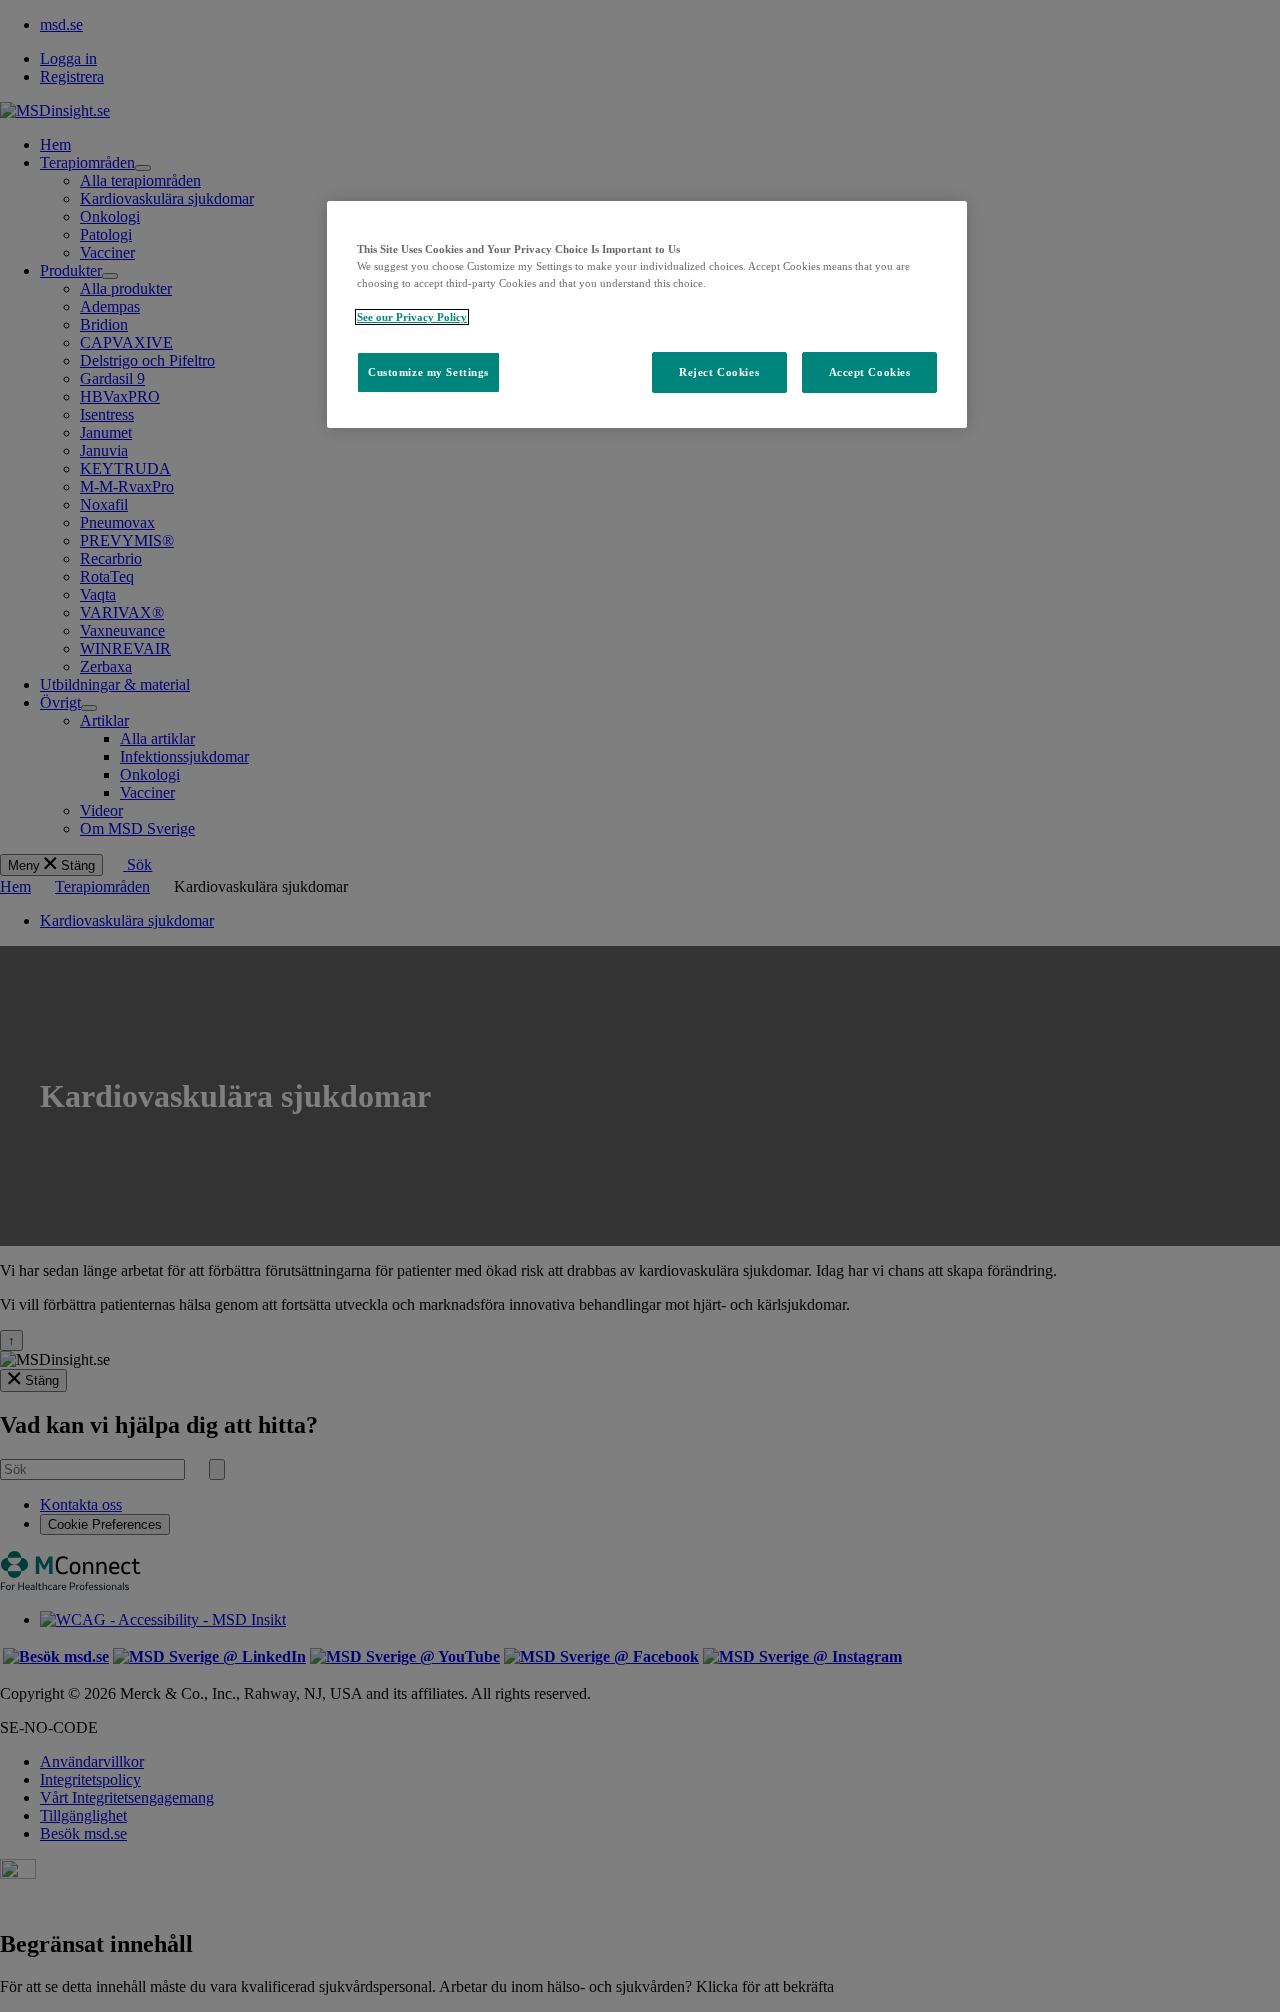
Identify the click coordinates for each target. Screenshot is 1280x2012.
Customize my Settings (428, 372)
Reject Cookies (719, 372)
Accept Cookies (870, 372)
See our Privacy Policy (412, 317)
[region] (647, 314)
